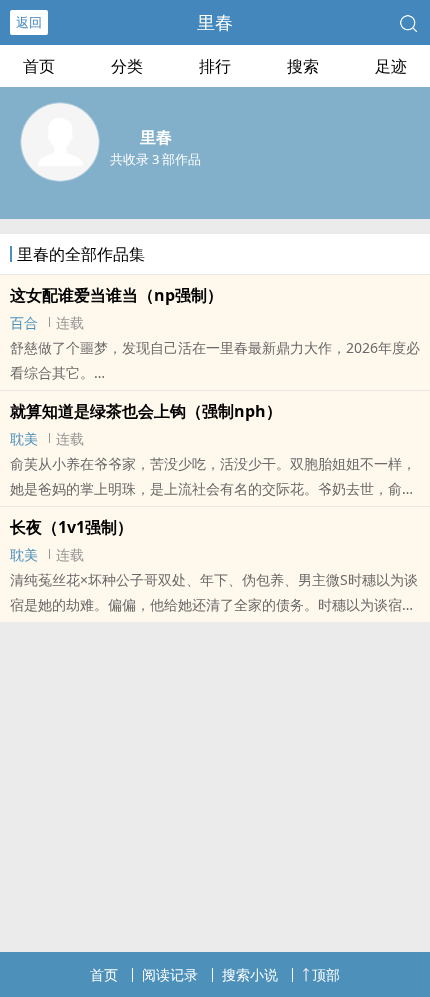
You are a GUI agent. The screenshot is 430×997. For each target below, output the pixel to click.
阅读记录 (170, 974)
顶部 (326, 974)
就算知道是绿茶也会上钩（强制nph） (146, 411)
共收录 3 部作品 (155, 159)
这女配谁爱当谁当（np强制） (116, 295)
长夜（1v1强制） (71, 527)
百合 (24, 322)
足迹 (391, 66)
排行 (215, 66)
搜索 (303, 66)
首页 (39, 66)
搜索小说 (250, 974)
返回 (29, 22)
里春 (215, 22)
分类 (127, 66)
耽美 (24, 438)
